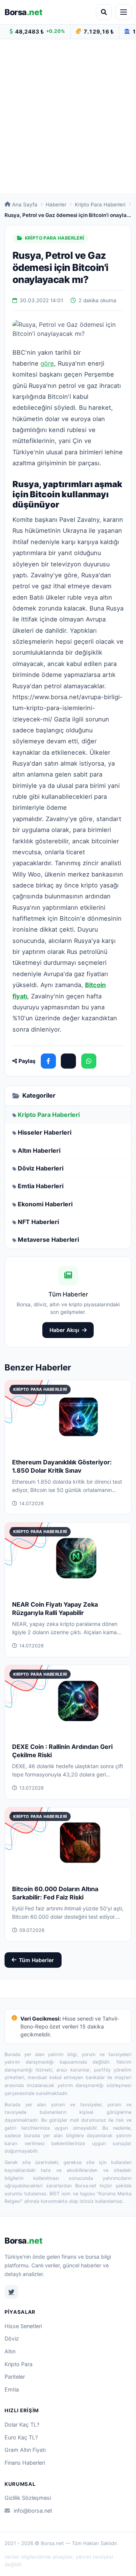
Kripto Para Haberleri (100, 205)
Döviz (12, 2338)
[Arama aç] (104, 12)
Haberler (56, 205)
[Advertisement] (68, 116)
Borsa (23, 12)
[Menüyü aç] (124, 12)
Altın (10, 2351)
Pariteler (15, 2377)
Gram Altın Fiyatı (25, 2450)
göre (47, 363)
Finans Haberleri (25, 2463)
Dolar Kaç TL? (22, 2425)
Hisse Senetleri (23, 2326)
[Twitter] (11, 2292)
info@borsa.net (33, 2511)
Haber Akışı (64, 1330)
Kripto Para (19, 2364)
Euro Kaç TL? (21, 2437)
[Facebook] (48, 1061)
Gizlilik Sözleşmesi (28, 2498)
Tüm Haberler (36, 1960)
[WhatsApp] (89, 1061)
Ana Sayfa (25, 205)
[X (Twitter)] (68, 1061)
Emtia (12, 2389)
